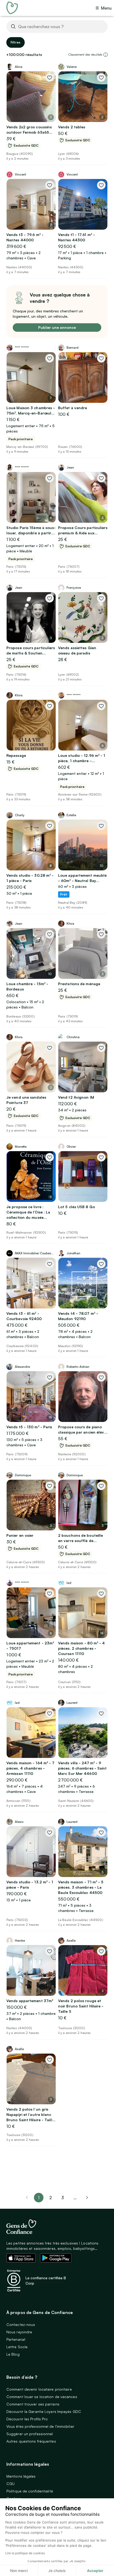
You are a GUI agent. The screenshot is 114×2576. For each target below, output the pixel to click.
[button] (106, 55)
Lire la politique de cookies (25, 2553)
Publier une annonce (57, 327)
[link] (87, 2198)
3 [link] (63, 2198)
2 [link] (51, 2198)
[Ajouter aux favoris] (50, 77)
